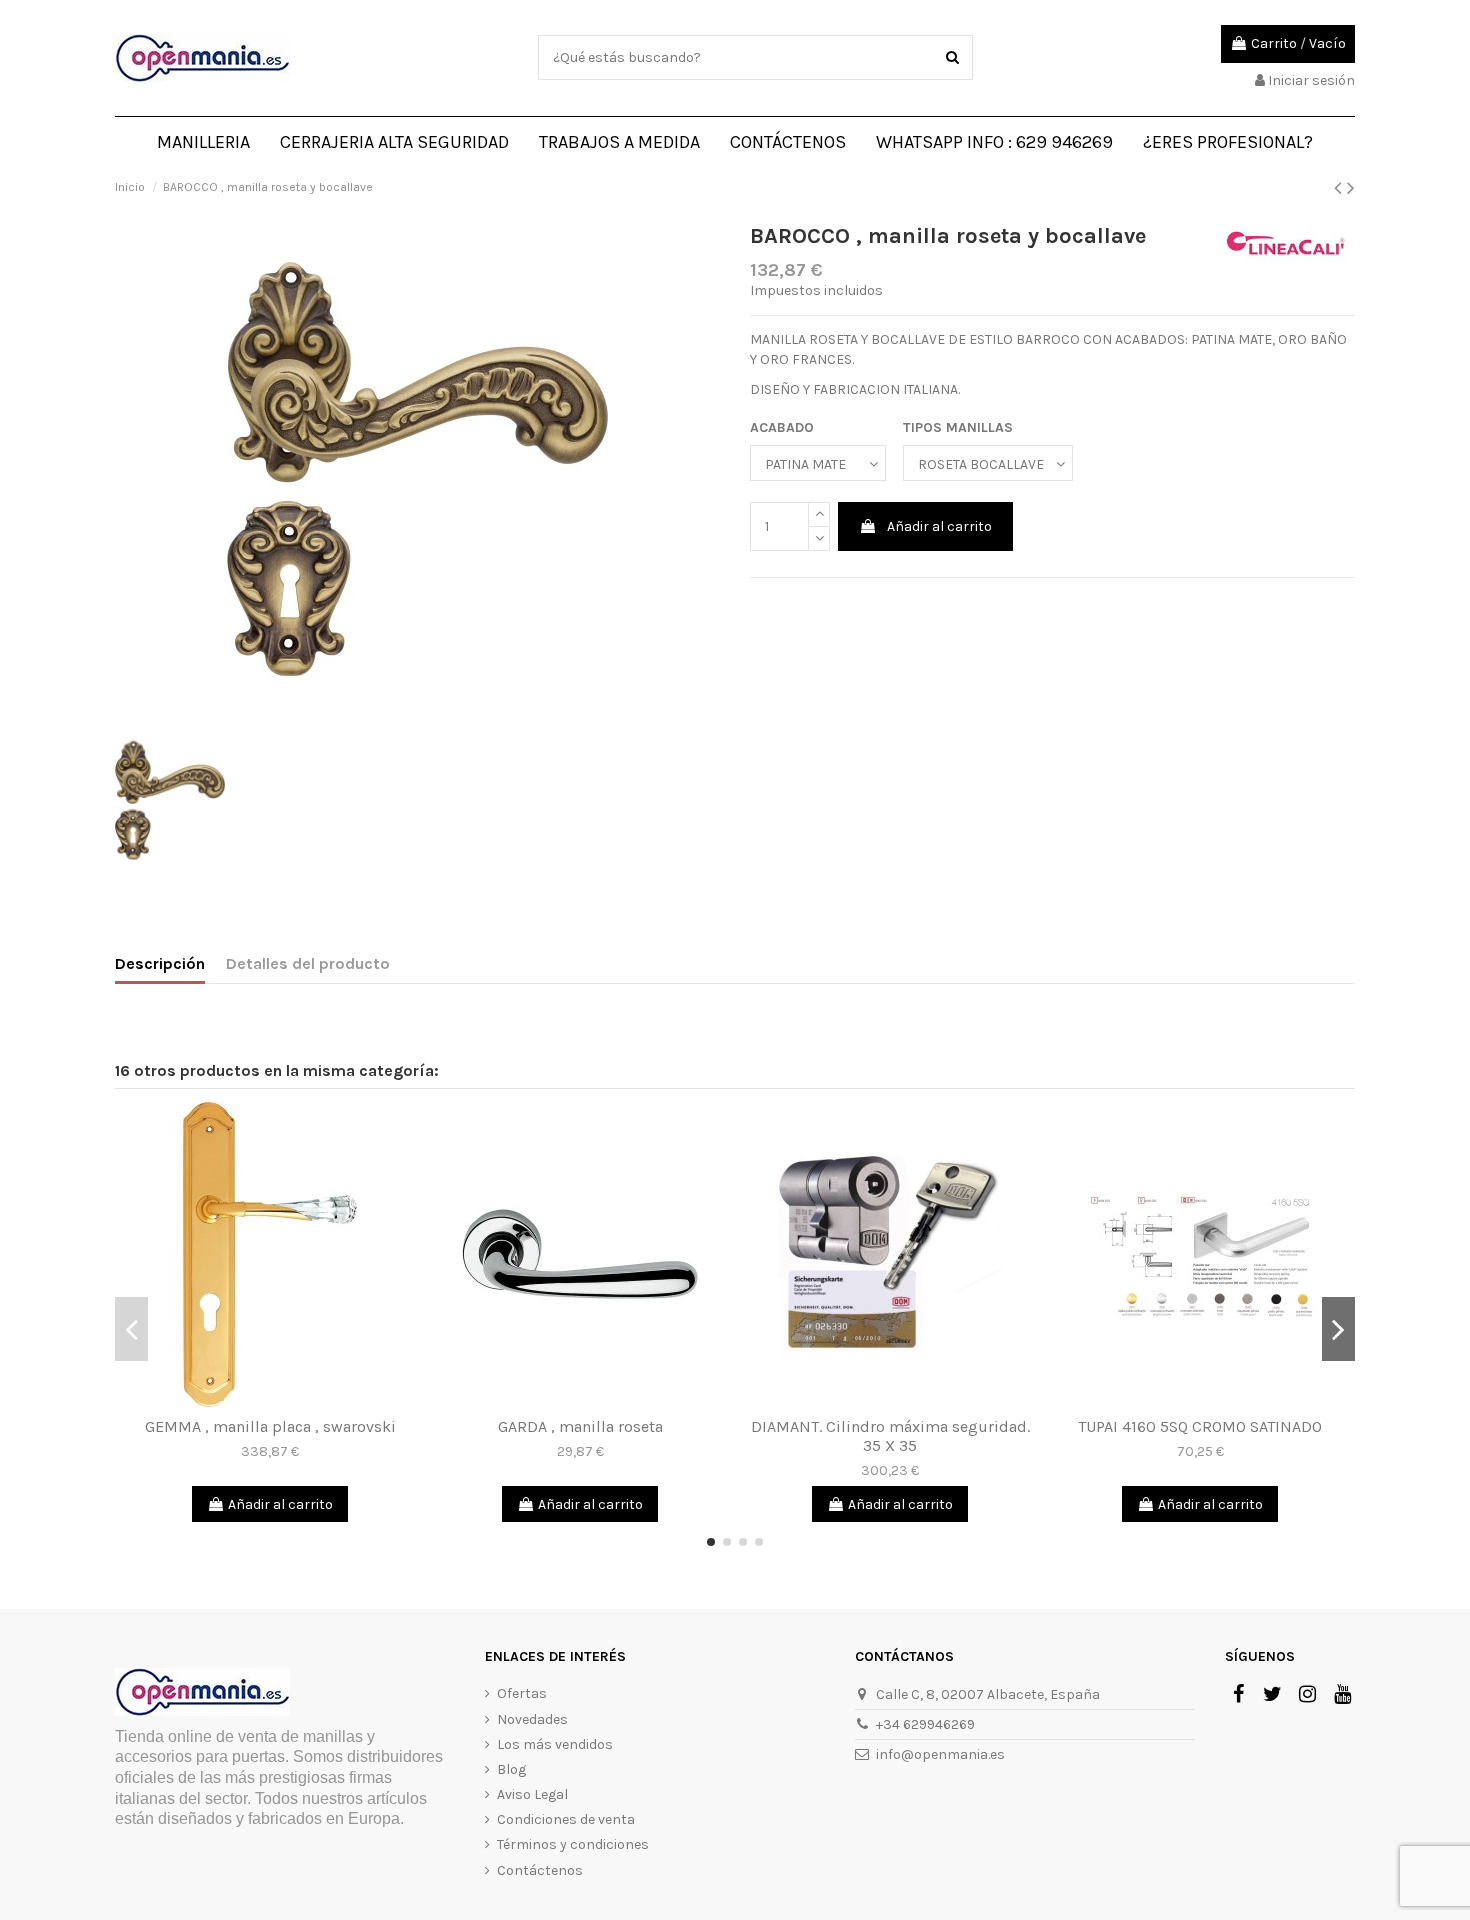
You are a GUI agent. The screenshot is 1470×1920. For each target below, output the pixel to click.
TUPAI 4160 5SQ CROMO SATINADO (1200, 1426)
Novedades (532, 1719)
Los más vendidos (555, 1744)
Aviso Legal (532, 1794)
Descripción (160, 963)
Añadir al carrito (939, 526)
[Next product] (1351, 188)
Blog (511, 1769)
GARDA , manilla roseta (580, 1426)
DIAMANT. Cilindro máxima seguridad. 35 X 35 (890, 1436)
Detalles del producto (308, 963)
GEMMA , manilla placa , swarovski (270, 1426)
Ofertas (522, 1693)
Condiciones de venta (566, 1819)
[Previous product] (1340, 188)
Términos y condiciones (573, 1844)
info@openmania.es (940, 1754)
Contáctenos (540, 1870)
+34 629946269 (925, 1724)
